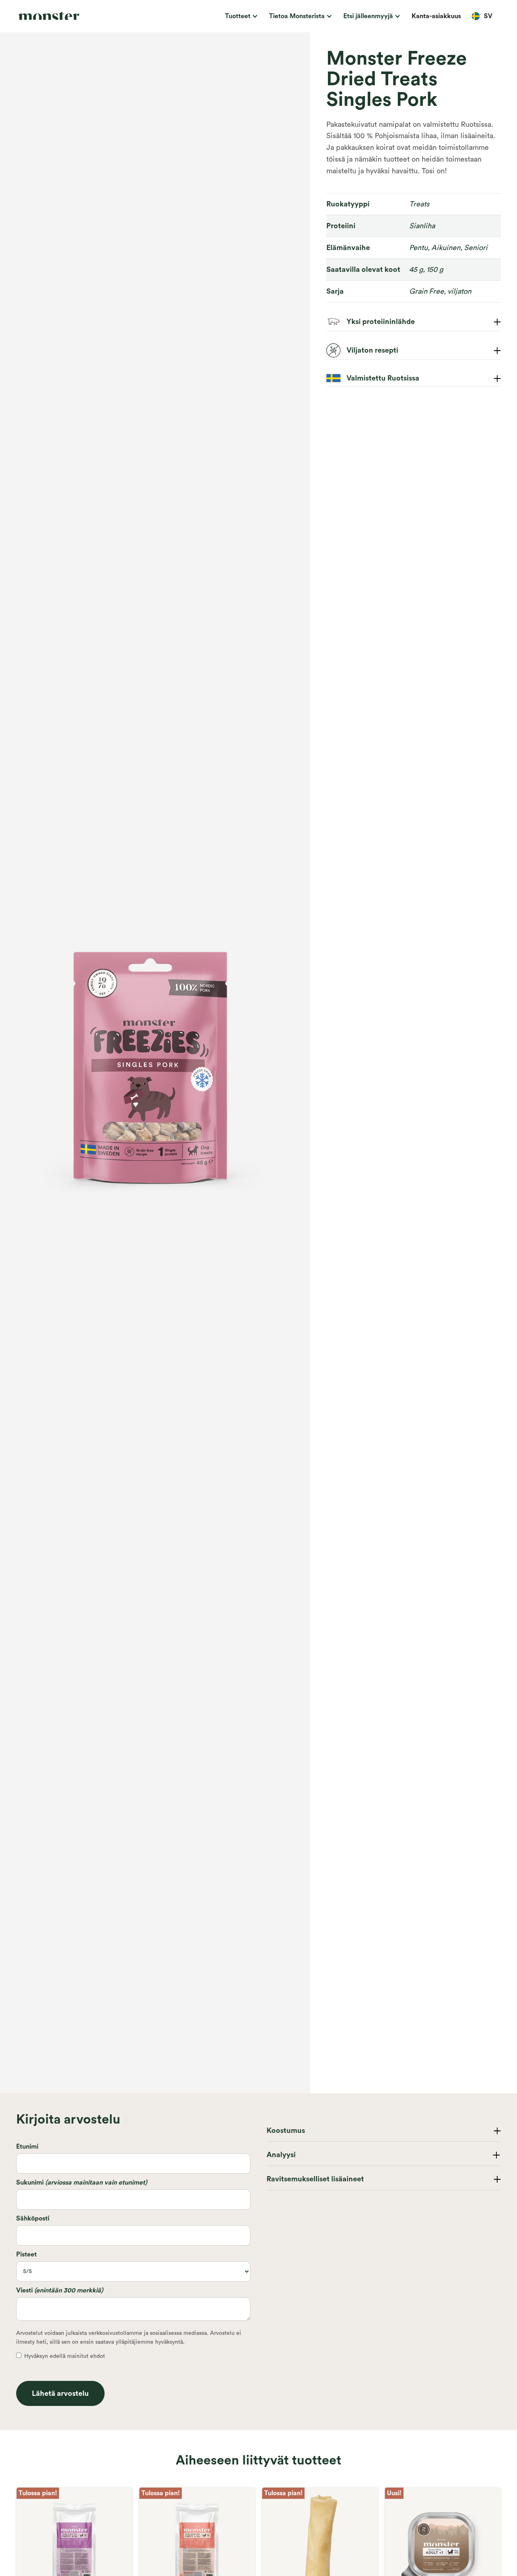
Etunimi (27, 2147)
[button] (240, 16)
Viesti (60, 2290)
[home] (67, 16)
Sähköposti (33, 2219)
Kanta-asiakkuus (436, 16)
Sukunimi (82, 2183)
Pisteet (26, 2254)
